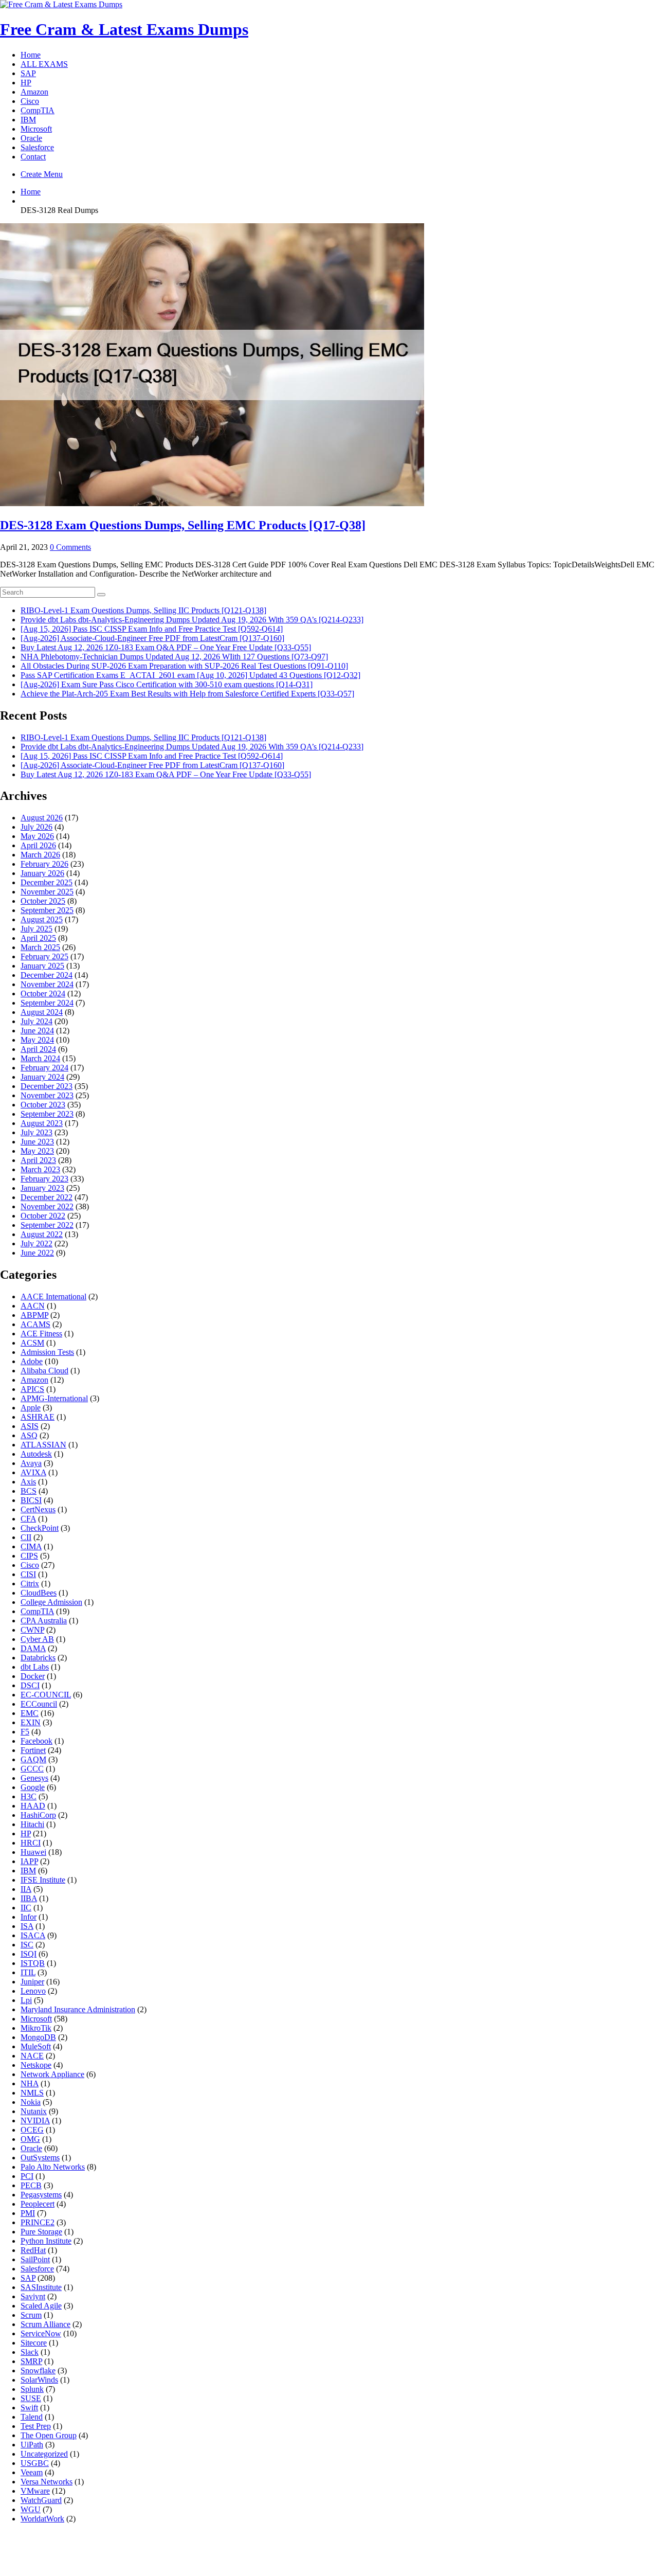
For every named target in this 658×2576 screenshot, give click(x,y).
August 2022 (42, 1234)
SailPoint (35, 2259)
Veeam (32, 2472)
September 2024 (47, 1003)
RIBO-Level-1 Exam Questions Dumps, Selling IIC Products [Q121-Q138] (143, 610)
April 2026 (38, 845)
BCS (29, 1491)
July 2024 (36, 1021)
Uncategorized (44, 2454)
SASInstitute (41, 2287)
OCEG (32, 2130)
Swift (29, 2408)
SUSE (31, 2398)
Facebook (36, 1741)
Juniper (32, 1982)
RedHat (33, 2250)
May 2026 (37, 836)
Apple (31, 1408)
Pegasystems (41, 2195)
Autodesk (36, 1454)
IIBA (29, 1898)
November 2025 (47, 892)
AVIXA (33, 1472)
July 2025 (36, 929)
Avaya (31, 1463)
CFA (28, 1519)
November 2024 (47, 984)
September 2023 (47, 1114)
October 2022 (43, 1216)
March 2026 (40, 855)
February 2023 (44, 1179)
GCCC (32, 1769)
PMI (28, 2213)
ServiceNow (41, 2333)
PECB (31, 2185)
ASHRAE (38, 1417)
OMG (30, 2139)
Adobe (32, 1361)
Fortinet (33, 1750)
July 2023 (36, 1132)
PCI (27, 2176)
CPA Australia (44, 1621)
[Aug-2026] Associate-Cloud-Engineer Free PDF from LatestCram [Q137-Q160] (152, 638)
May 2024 (37, 1040)
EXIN (31, 1722)
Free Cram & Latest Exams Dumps (124, 29)
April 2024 (38, 1049)
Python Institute (46, 2241)
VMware (35, 2491)
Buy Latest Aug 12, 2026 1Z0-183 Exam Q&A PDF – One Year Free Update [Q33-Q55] (166, 647)
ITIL (28, 1972)
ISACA (33, 1935)
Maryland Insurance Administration (78, 2009)
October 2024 (43, 994)
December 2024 (47, 975)
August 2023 (42, 1123)
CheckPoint (40, 1528)
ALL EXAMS (44, 64)
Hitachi (32, 1824)
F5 (25, 1732)
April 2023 (38, 1160)
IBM (28, 120)
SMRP (31, 2361)
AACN (33, 1306)
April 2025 (38, 938)
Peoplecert (38, 2204)
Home (31, 55)
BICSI (31, 1500)
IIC (26, 1908)
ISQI (29, 1954)
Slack (30, 2352)
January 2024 (42, 1077)
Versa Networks (47, 2482)
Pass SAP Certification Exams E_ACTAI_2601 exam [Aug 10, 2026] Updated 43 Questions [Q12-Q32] (190, 675)
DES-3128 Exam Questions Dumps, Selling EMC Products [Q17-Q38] (183, 525)
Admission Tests (47, 1352)
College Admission (51, 1602)
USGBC (35, 2463)
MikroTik (36, 2028)
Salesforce (37, 147)
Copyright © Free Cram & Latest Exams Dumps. (329, 2560)
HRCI (31, 1843)
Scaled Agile (41, 2306)
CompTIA (38, 110)
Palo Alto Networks (53, 2167)
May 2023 (37, 1151)
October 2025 (43, 901)
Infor (29, 1917)
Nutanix (34, 2111)
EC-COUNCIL (46, 1695)
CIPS (29, 1556)
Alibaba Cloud (44, 1371)
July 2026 (36, 827)
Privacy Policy (323, 2548)
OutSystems (40, 2158)
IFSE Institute (43, 1880)
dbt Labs (35, 1667)
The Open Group (49, 2435)
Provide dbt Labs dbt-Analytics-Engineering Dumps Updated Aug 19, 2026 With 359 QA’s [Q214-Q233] (192, 620)
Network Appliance (52, 2074)
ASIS (30, 1426)
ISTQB (33, 1963)
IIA (26, 1889)
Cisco (30, 101)
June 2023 (37, 1142)
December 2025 (47, 882)
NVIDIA (35, 2121)
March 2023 (40, 1169)
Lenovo (33, 1991)
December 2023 (47, 1086)
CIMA (31, 1546)
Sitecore (34, 2343)
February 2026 (44, 864)
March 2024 (40, 1058)
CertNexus (38, 1509)
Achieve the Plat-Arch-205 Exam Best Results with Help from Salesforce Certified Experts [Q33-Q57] (187, 694)
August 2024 (42, 1012)
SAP (28, 73)
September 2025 (47, 910)
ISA (27, 1926)
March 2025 (40, 947)
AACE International (53, 1296)
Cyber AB (37, 1639)
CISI (28, 1574)
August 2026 (42, 818)
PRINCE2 (38, 2222)
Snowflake (38, 2371)
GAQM (33, 1759)
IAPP (29, 1861)
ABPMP (34, 1315)
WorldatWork (42, 2519)
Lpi (26, 2000)
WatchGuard (41, 2500)
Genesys (34, 1778)
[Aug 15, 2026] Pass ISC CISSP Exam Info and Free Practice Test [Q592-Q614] (152, 629)
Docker (33, 1676)
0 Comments (70, 547)
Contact (33, 157)
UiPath (32, 2445)
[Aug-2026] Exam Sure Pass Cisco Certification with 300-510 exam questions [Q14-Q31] (167, 684)
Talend (32, 2417)
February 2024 (44, 1068)
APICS (32, 1389)
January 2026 (42, 873)
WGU (31, 2509)
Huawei (33, 1852)
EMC (30, 1713)
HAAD (33, 1806)
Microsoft (36, 129)
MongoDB (38, 2037)
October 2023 (43, 1105)
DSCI (30, 1685)
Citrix (30, 1584)
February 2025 (44, 956)
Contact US (385, 2548)
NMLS (32, 2093)
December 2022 (47, 1197)
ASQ (29, 1435)
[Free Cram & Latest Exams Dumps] (61, 4)
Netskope (36, 2065)
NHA (30, 2083)
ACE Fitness (41, 1334)
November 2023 (47, 1095)
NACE (32, 2056)
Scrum (31, 2315)
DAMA (33, 1648)
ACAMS (35, 1324)
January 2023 (42, 1188)
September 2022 (47, 1225)
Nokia (31, 2102)
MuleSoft (36, 2046)
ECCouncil (39, 1704)
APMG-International (54, 1398)
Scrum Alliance (45, 2324)
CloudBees (39, 1593)
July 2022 (36, 1244)
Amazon (34, 92)
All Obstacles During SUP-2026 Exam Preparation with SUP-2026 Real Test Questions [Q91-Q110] (184, 666)
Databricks (38, 1658)
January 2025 (42, 966)
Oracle (31, 138)
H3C (29, 1796)
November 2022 (47, 1206)
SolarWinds (39, 2380)
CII (26, 1537)
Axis (28, 1482)
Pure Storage (41, 2232)
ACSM (32, 1343)
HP (26, 83)
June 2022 (37, 1253)
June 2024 (37, 1031)
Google (33, 1787)
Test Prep (36, 2426)
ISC (27, 1945)
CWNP (32, 1630)
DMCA (269, 2548)
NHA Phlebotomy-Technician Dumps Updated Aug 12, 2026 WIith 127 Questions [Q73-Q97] (174, 657)
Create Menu (42, 174)
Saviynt (33, 2296)
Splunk (32, 2389)
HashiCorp (38, 1815)
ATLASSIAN (43, 1445)
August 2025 (42, 919)
